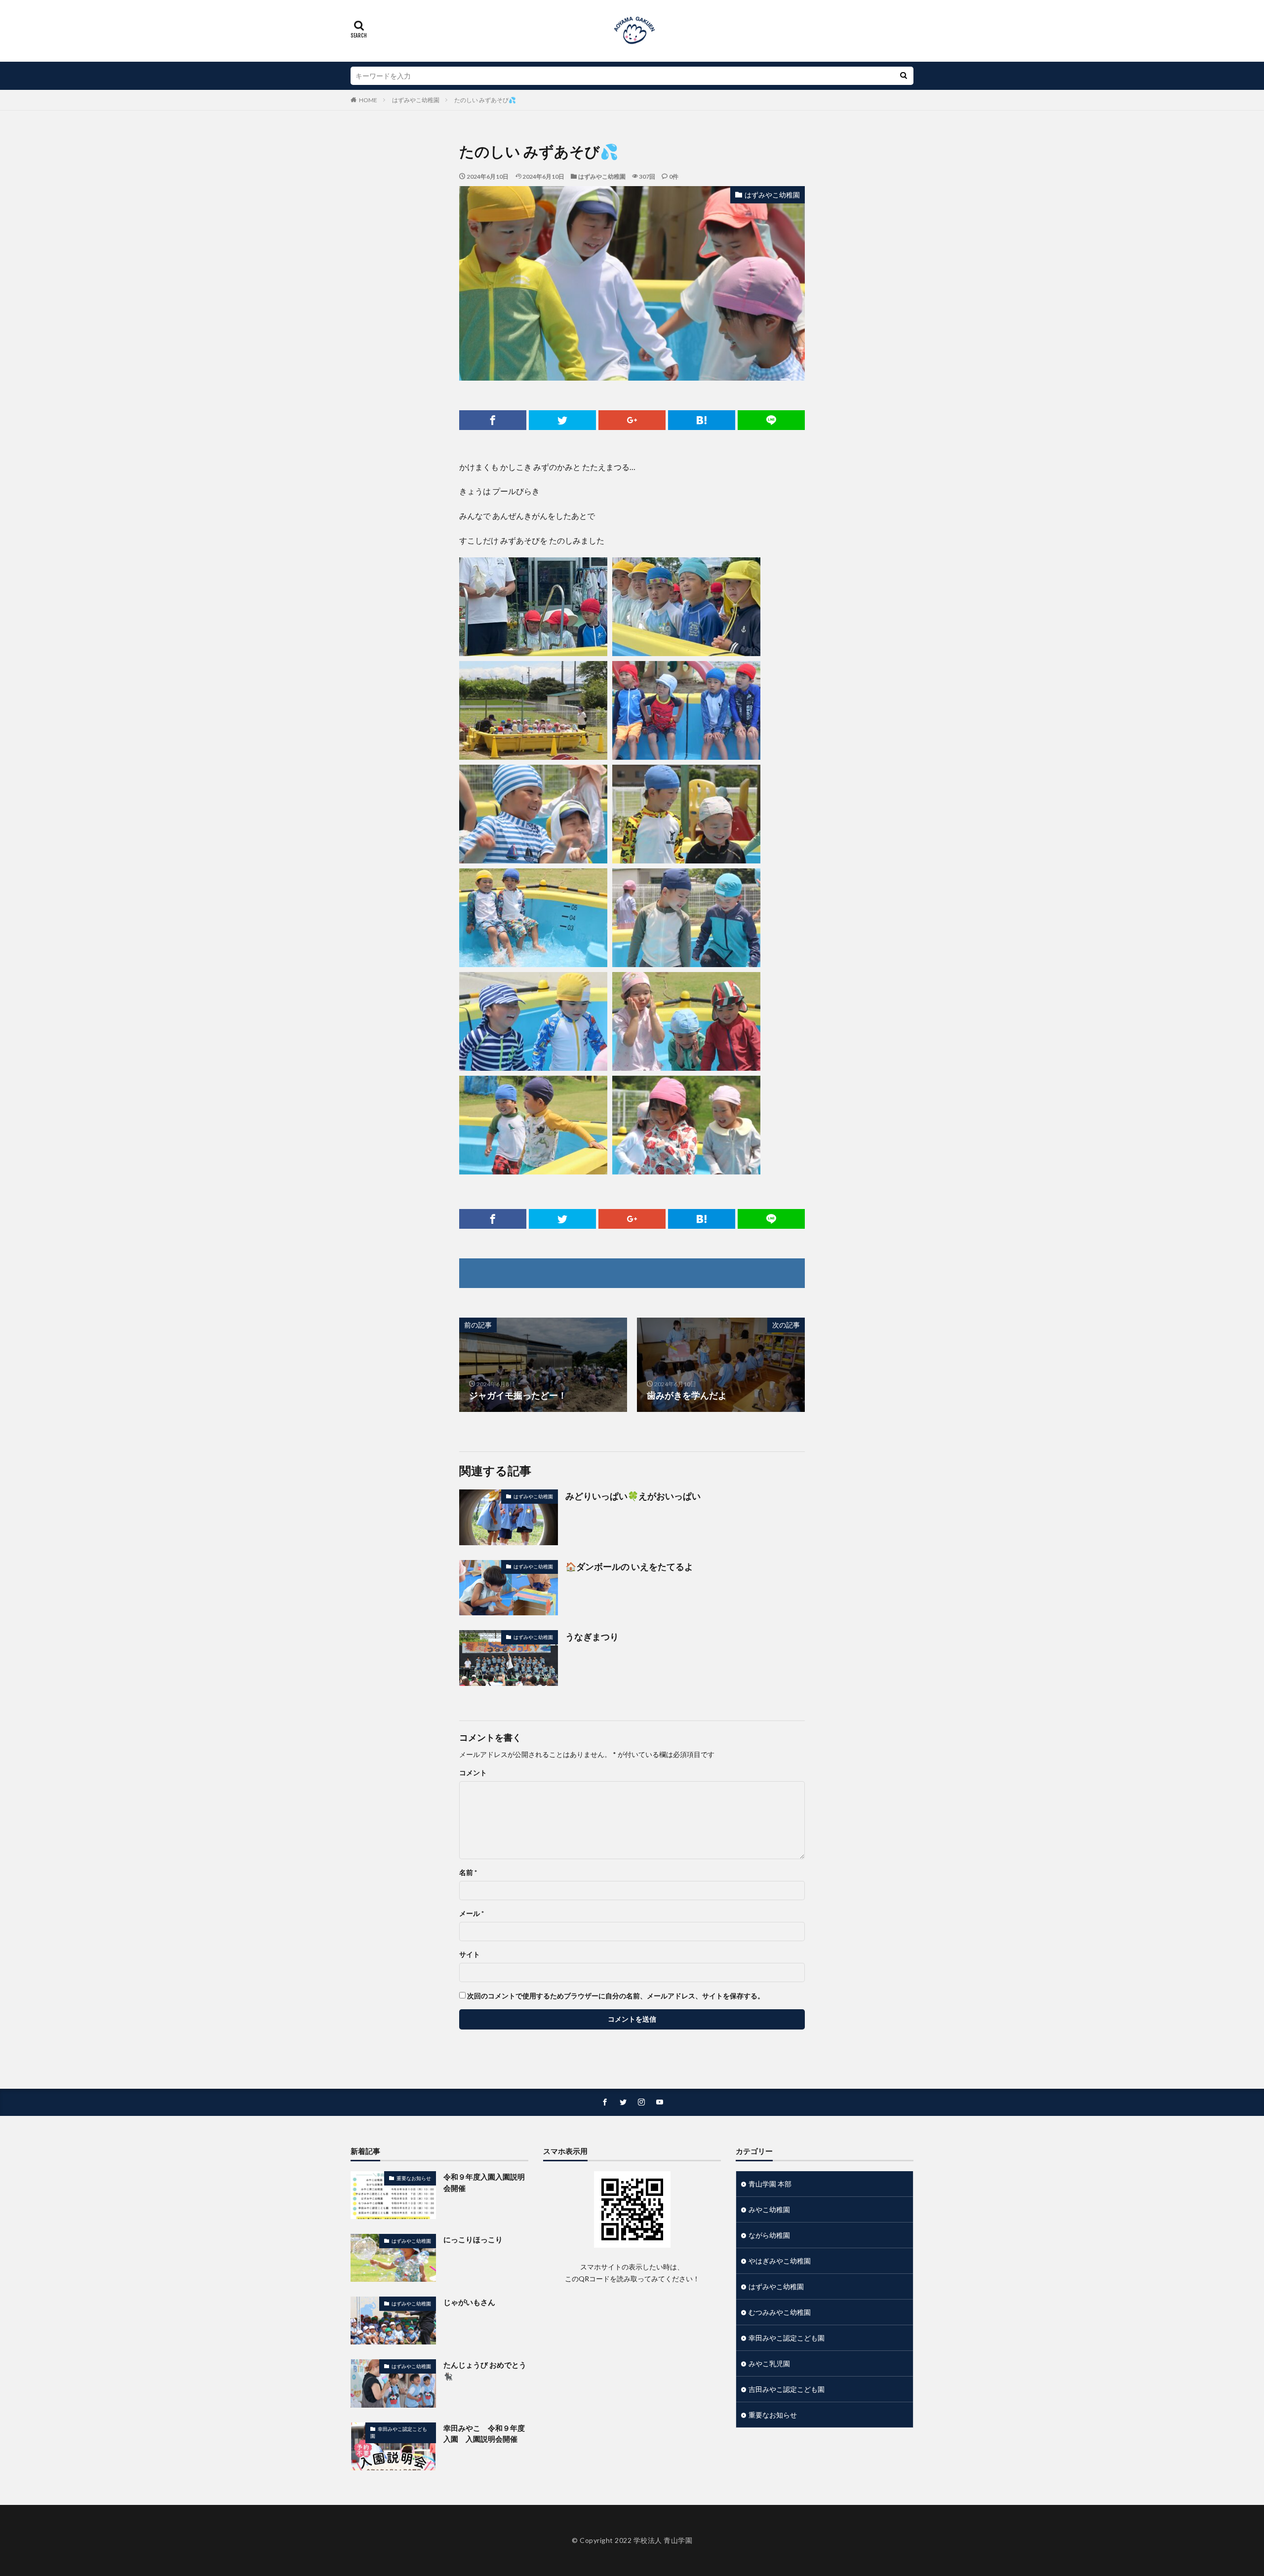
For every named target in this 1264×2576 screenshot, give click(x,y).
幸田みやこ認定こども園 (399, 2432)
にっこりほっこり (473, 2239)
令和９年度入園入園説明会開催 (484, 2182)
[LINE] (771, 420)
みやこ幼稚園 (769, 2209)
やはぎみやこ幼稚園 (780, 2261)
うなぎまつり (592, 1637)
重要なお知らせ (414, 2178)
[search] (904, 76)
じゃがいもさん (469, 2302)
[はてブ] (702, 420)
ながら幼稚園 (769, 2235)
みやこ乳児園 (769, 2363)
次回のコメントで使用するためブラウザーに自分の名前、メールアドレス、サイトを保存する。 (616, 1996)
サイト (470, 1954)
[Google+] (632, 420)
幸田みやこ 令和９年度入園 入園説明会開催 (484, 2434)
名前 (468, 1873)
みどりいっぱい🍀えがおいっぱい (633, 1496)
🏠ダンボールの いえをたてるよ (629, 1566)
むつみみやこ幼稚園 (780, 2312)
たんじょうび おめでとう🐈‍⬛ (485, 2370)
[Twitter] (562, 420)
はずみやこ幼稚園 (416, 100)
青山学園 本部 (770, 2184)
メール (472, 1913)
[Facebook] (493, 420)
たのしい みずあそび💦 (485, 100)
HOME (368, 100)
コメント (473, 1773)
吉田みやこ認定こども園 (787, 2389)
